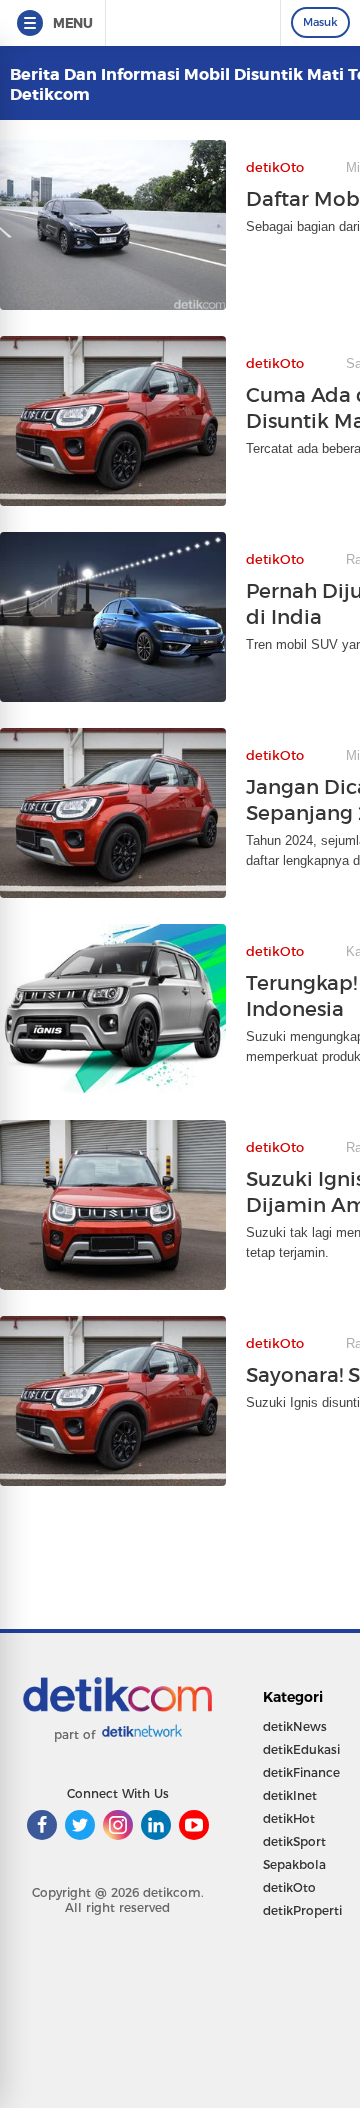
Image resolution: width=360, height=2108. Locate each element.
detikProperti (302, 1910)
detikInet (290, 1795)
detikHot (289, 1818)
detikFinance (301, 1772)
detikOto (289, 1887)
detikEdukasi (301, 1749)
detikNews (295, 1726)
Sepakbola (294, 1864)
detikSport (294, 1841)
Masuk (320, 22)
